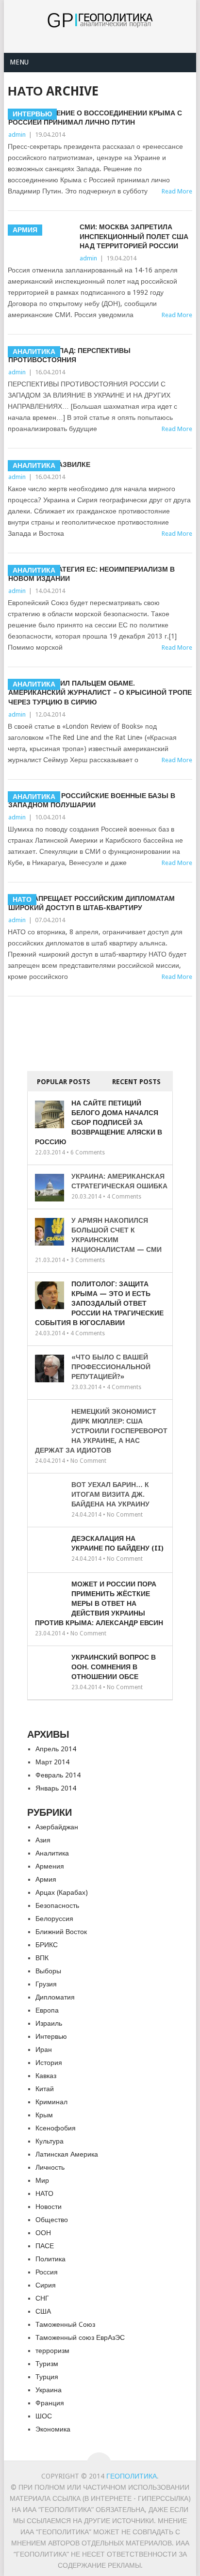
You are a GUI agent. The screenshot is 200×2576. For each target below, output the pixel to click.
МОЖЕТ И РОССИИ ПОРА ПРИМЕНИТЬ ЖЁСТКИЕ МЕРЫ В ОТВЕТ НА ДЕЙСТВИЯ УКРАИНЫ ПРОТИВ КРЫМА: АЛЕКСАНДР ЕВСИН (99, 1603)
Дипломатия (55, 1997)
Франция (50, 2403)
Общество (52, 2220)
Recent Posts (136, 1082)
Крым (44, 2115)
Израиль (49, 2023)
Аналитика (52, 1853)
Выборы (48, 1971)
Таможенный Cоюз (65, 2324)
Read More (177, 315)
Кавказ (46, 2076)
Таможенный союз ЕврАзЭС (80, 2337)
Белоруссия (54, 1919)
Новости (49, 2207)
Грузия (46, 1984)
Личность (50, 2167)
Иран (44, 2049)
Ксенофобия (56, 2128)
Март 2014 (52, 1762)
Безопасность (57, 1905)
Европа (47, 2010)
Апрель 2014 (56, 1749)
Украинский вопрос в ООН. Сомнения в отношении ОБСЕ (114, 1667)
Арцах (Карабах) (62, 1892)
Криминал (51, 2102)
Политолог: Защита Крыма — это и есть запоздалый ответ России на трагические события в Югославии (99, 1303)
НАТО (44, 2193)
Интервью (51, 2036)
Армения (50, 1866)
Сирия (46, 2285)
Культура (50, 2141)
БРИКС (47, 1945)
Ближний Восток (61, 1932)
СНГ (42, 2298)
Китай (45, 2089)
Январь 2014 (56, 1788)
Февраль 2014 (58, 1775)
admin (17, 135)
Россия (47, 2272)
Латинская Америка (67, 2154)
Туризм (47, 2364)
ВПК (42, 1958)
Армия (46, 1879)
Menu (19, 62)
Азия (43, 1840)
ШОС (44, 2416)
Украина (49, 2390)
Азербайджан (57, 1827)
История (49, 2063)
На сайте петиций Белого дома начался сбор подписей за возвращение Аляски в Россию (99, 1122)
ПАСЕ (45, 2246)
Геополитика (132, 2476)
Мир (42, 2180)
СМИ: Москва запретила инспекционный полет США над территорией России (134, 236)
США (43, 2311)
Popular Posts (64, 1082)
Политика (50, 2259)
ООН (43, 2233)
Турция (47, 2377)
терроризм (52, 2351)
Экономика (53, 2429)
